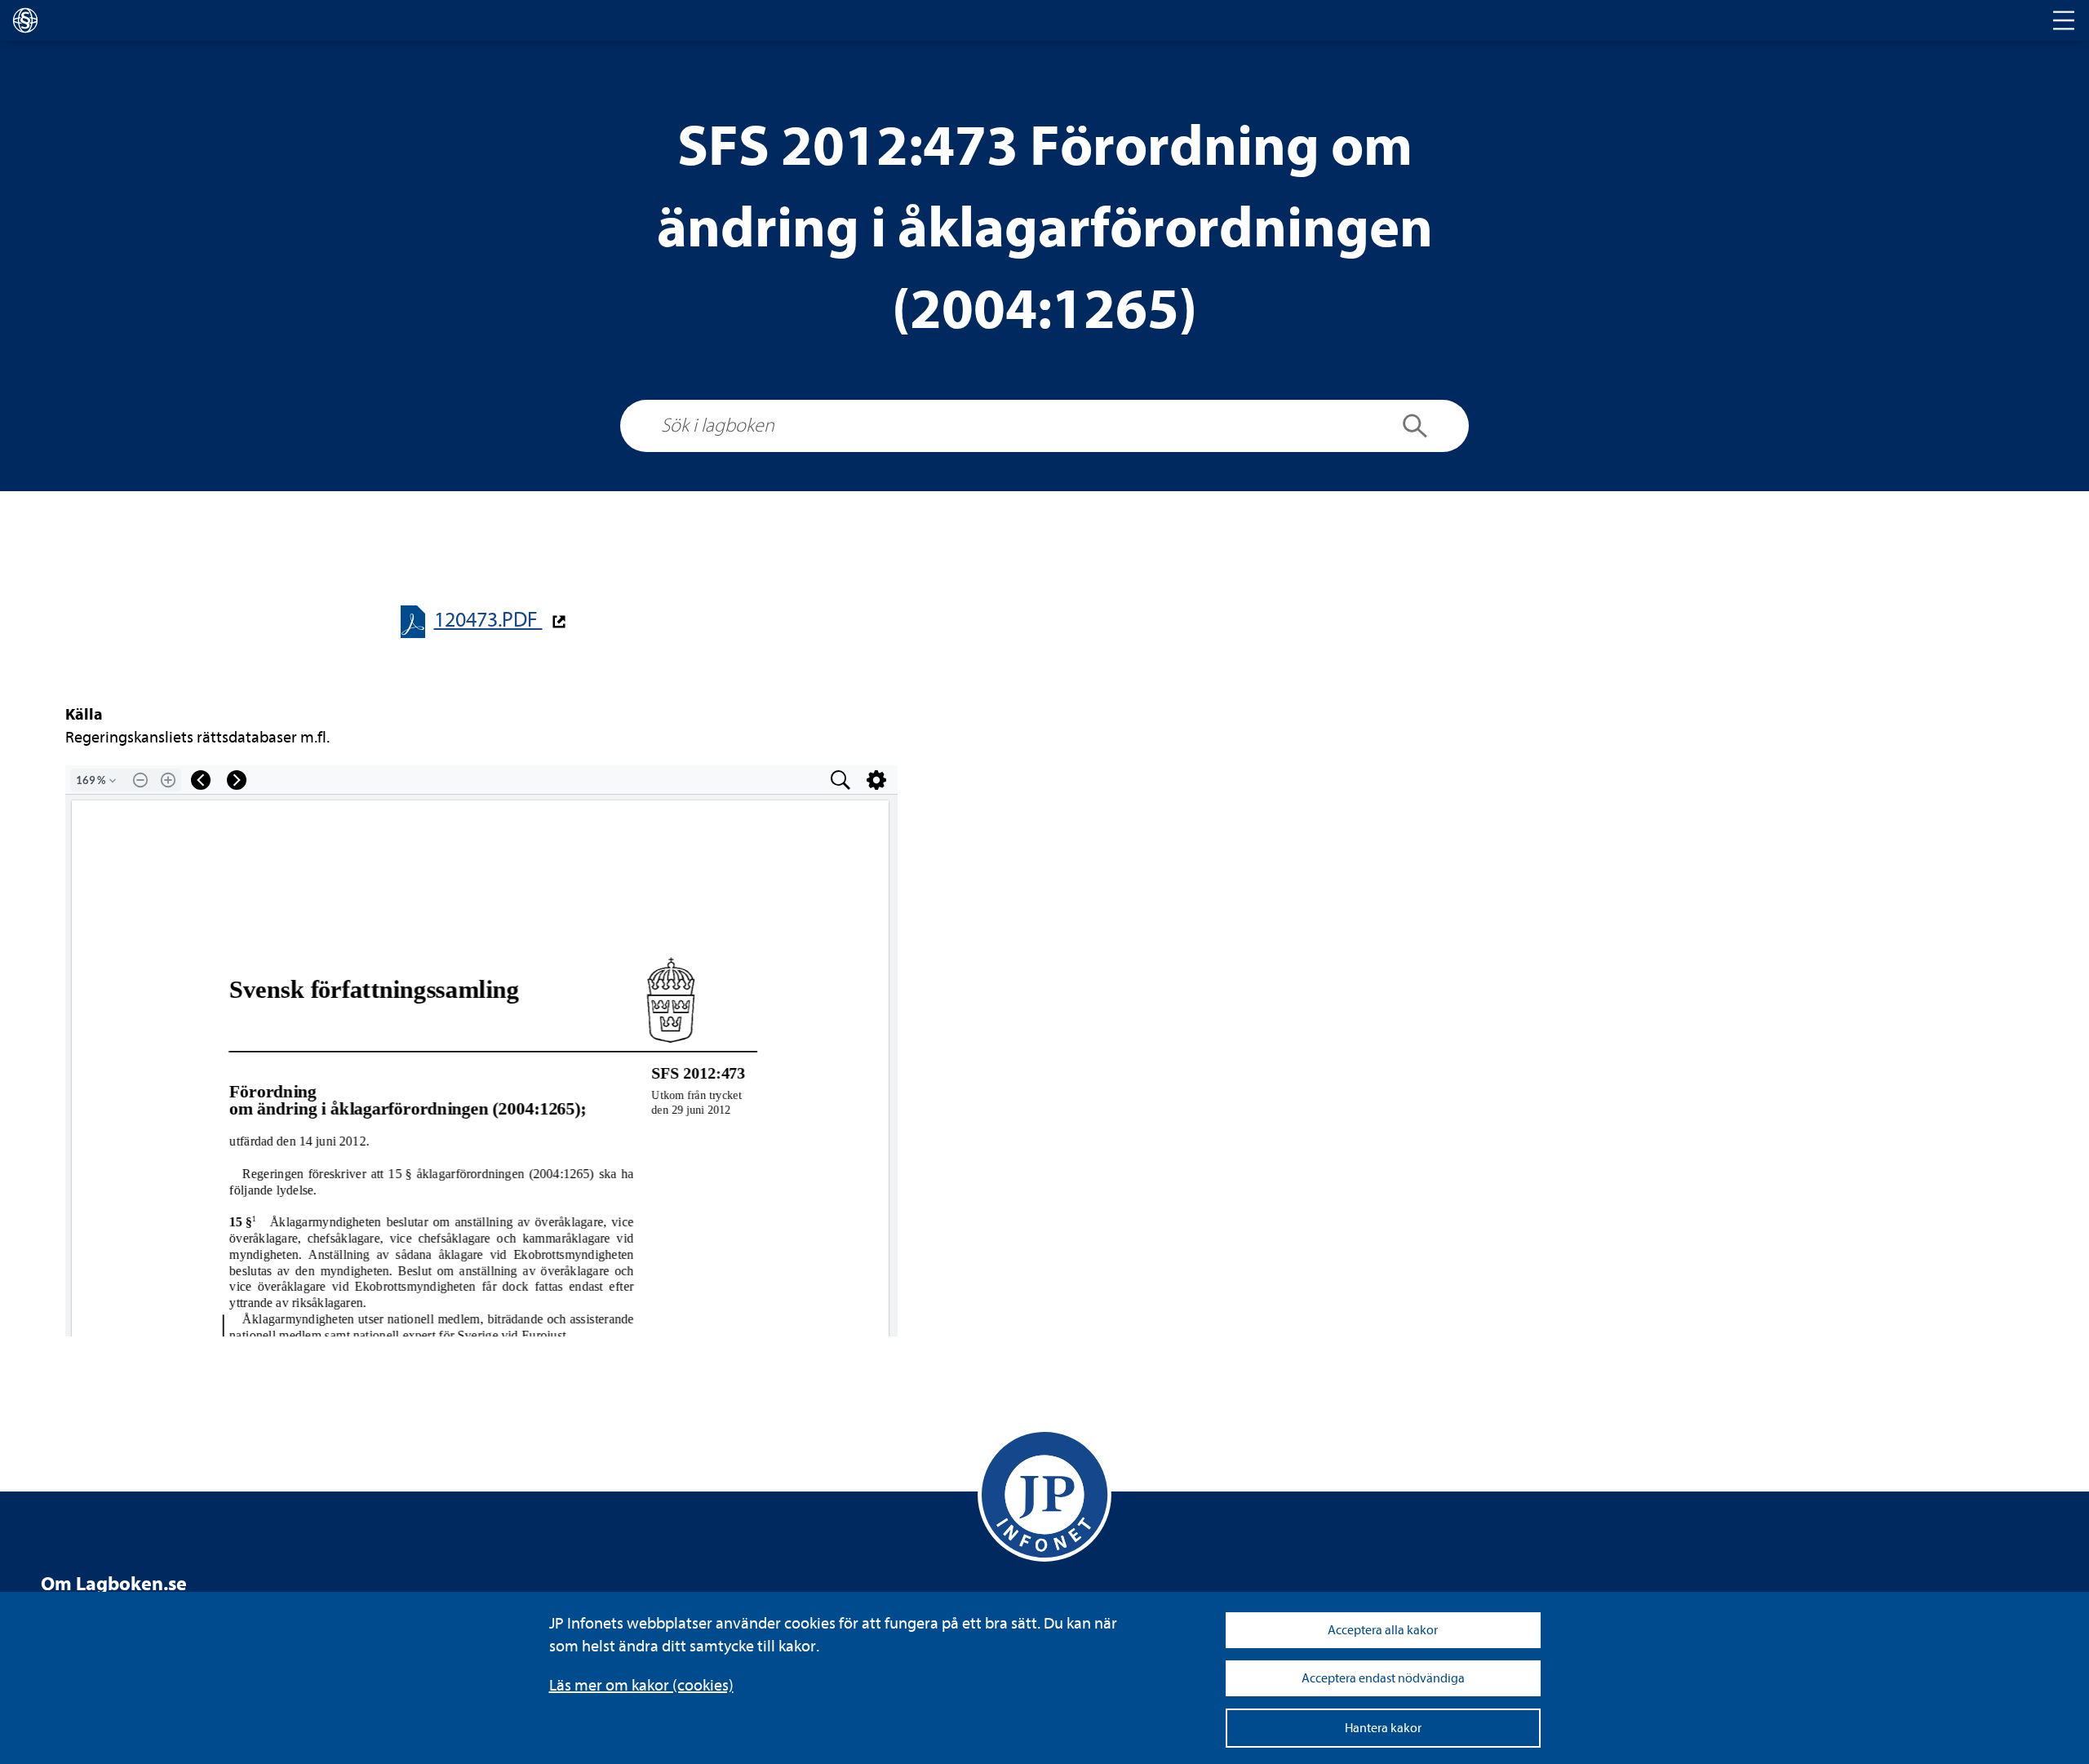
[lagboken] (25, 20)
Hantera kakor (1383, 1728)
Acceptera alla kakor (1383, 1630)
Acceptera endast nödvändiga (1383, 1678)
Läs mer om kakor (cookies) (641, 1685)
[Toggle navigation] (2064, 20)
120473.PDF (488, 620)
